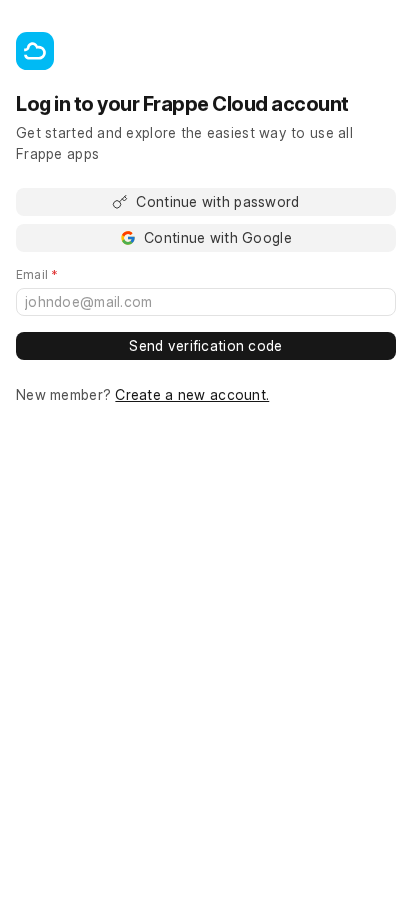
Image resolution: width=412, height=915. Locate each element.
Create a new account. (192, 394)
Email (65, 275)
